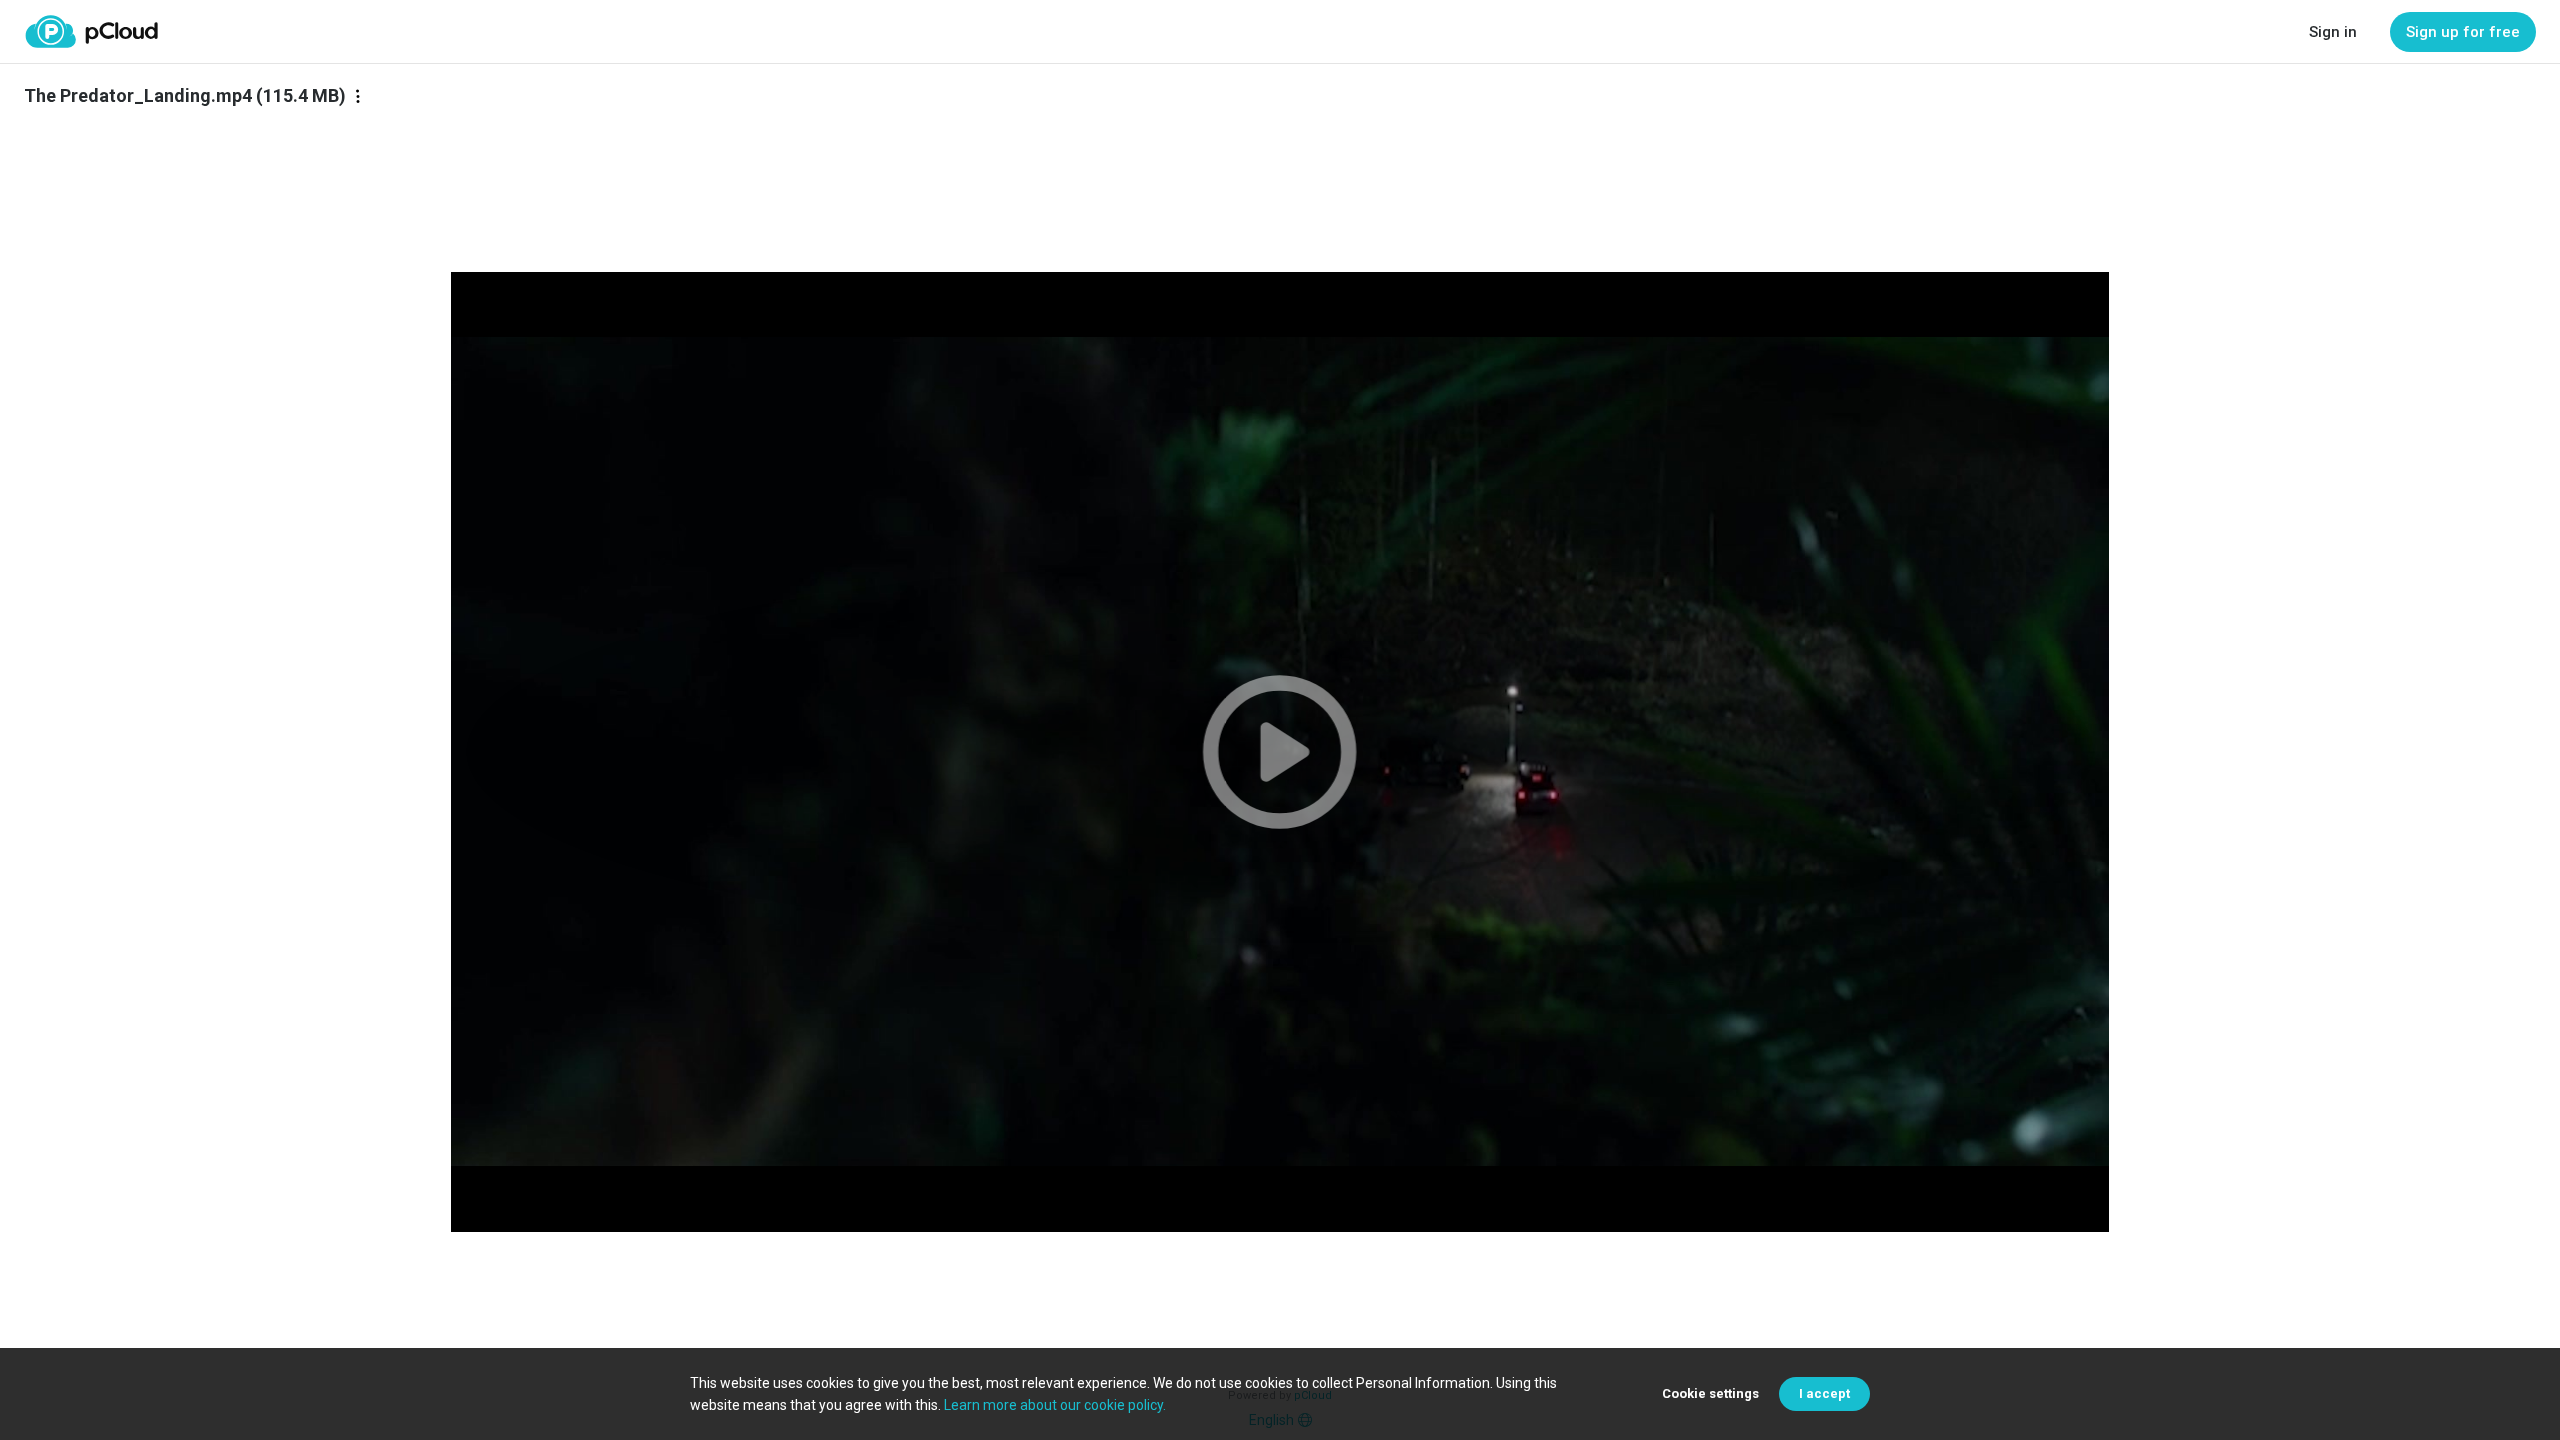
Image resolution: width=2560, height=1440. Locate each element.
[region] (1280, 752)
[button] (1280, 752)
